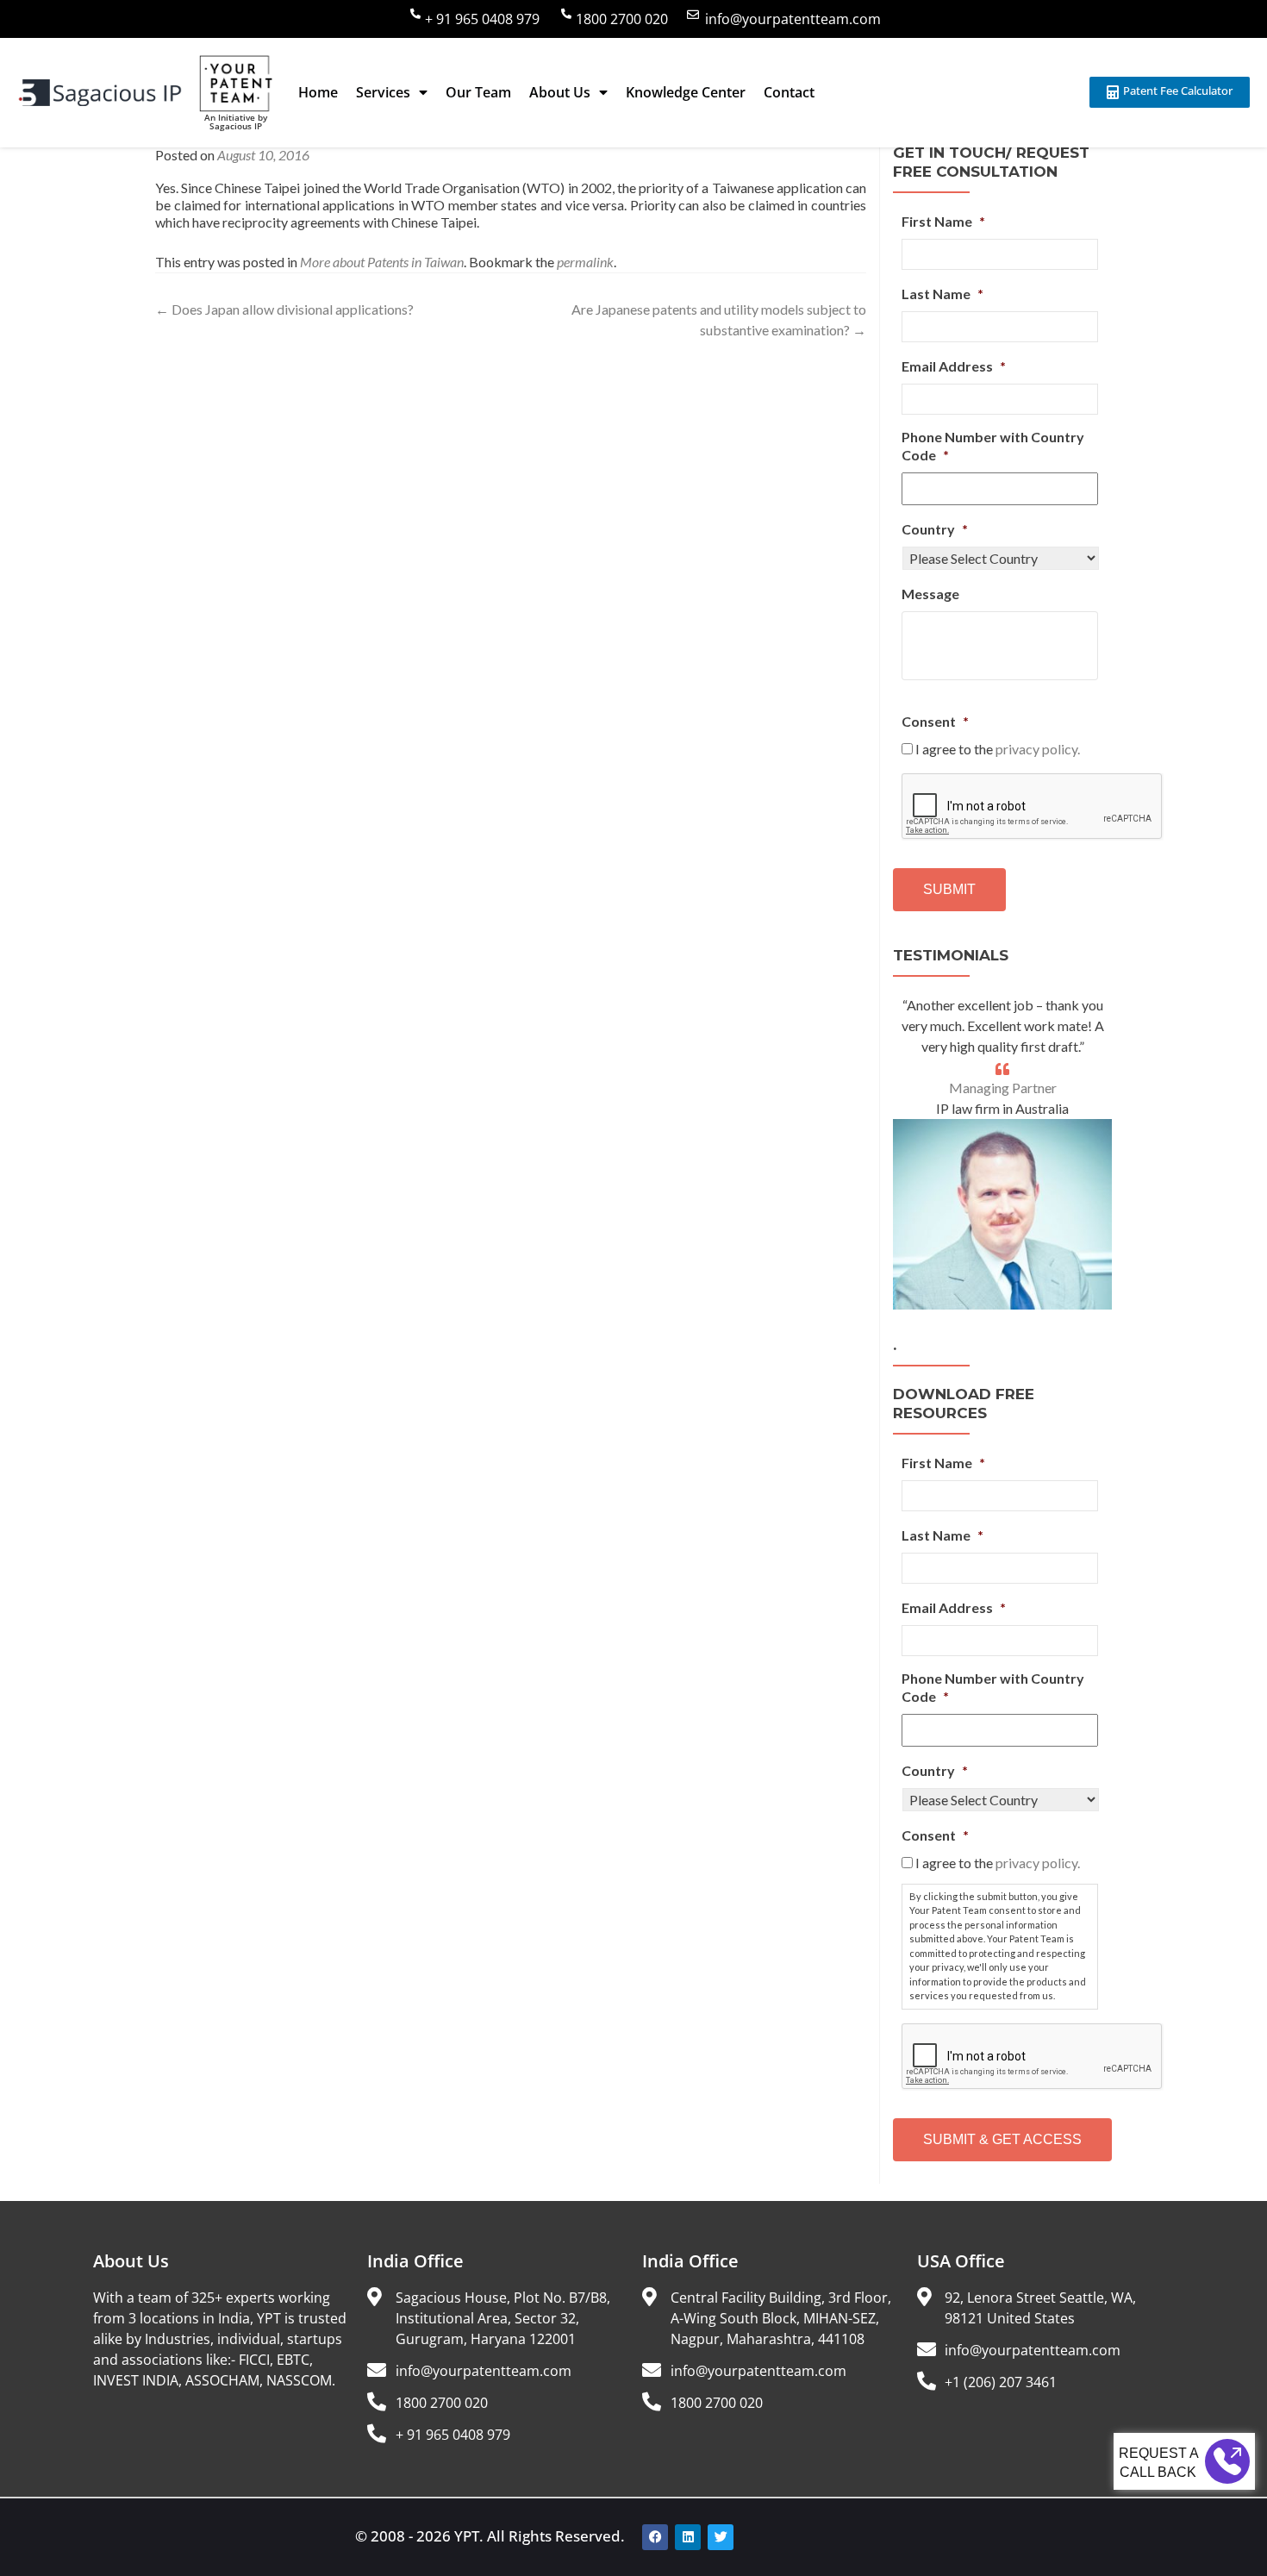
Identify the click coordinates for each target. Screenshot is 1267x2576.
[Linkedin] (688, 2537)
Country (935, 529)
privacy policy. (1038, 749)
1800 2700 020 (622, 19)
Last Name (942, 294)
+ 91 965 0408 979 (482, 19)
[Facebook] (655, 2537)
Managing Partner (1003, 1088)
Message (930, 594)
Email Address (954, 366)
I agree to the (998, 749)
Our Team (478, 92)
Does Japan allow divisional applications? (284, 309)
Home (318, 92)
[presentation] (1033, 807)
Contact (789, 92)
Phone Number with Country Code (993, 446)
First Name (943, 221)
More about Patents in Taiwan (382, 262)
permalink (585, 262)
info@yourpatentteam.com (793, 19)
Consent (935, 721)
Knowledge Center (686, 92)
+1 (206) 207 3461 (1001, 2382)
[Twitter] (721, 2537)
